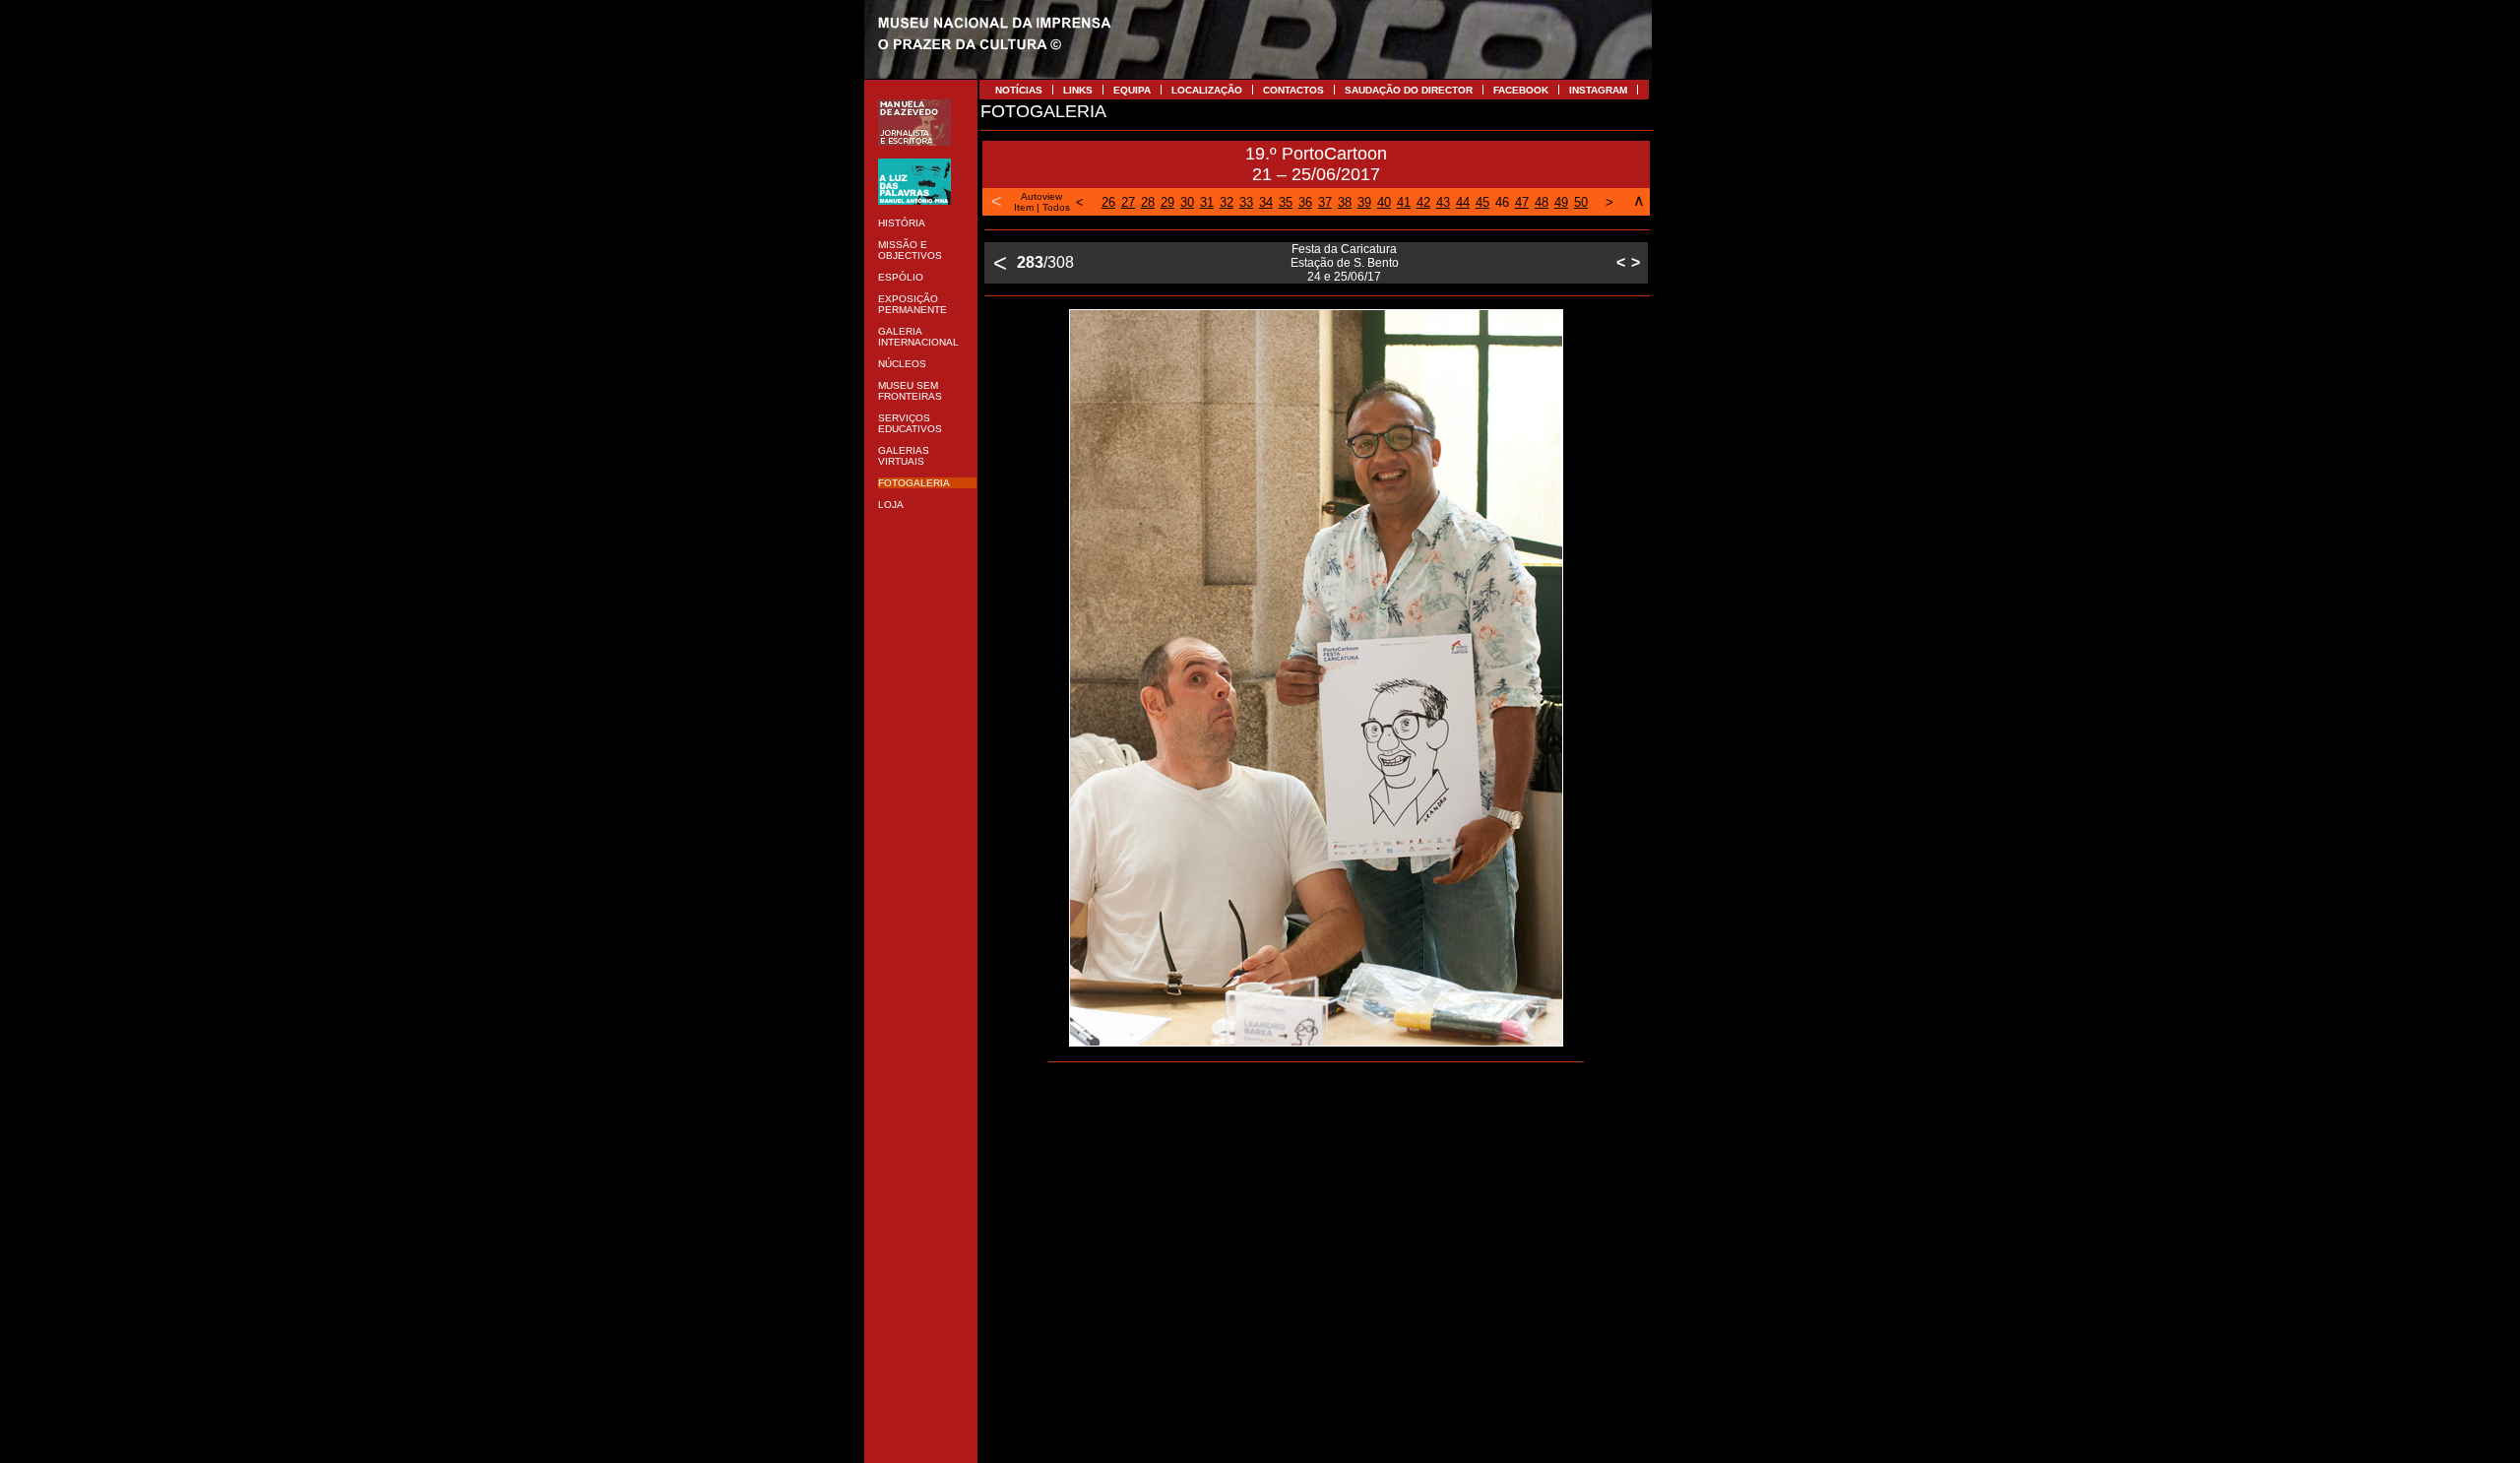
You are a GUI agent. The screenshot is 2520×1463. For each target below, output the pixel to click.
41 (1404, 202)
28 (1148, 202)
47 (1522, 202)
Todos (1056, 207)
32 (1227, 202)
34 (1266, 202)
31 (1207, 202)
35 (1286, 202)
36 (1305, 202)
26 (1108, 202)
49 (1561, 202)
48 (1542, 202)
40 (1384, 202)
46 (1502, 202)
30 (1187, 202)
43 (1443, 202)
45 (1482, 202)
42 (1423, 202)
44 (1463, 202)
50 (1581, 202)
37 (1325, 202)
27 (1128, 202)
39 (1364, 202)
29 (1167, 202)
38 (1345, 202)
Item (1024, 207)
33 (1246, 202)
